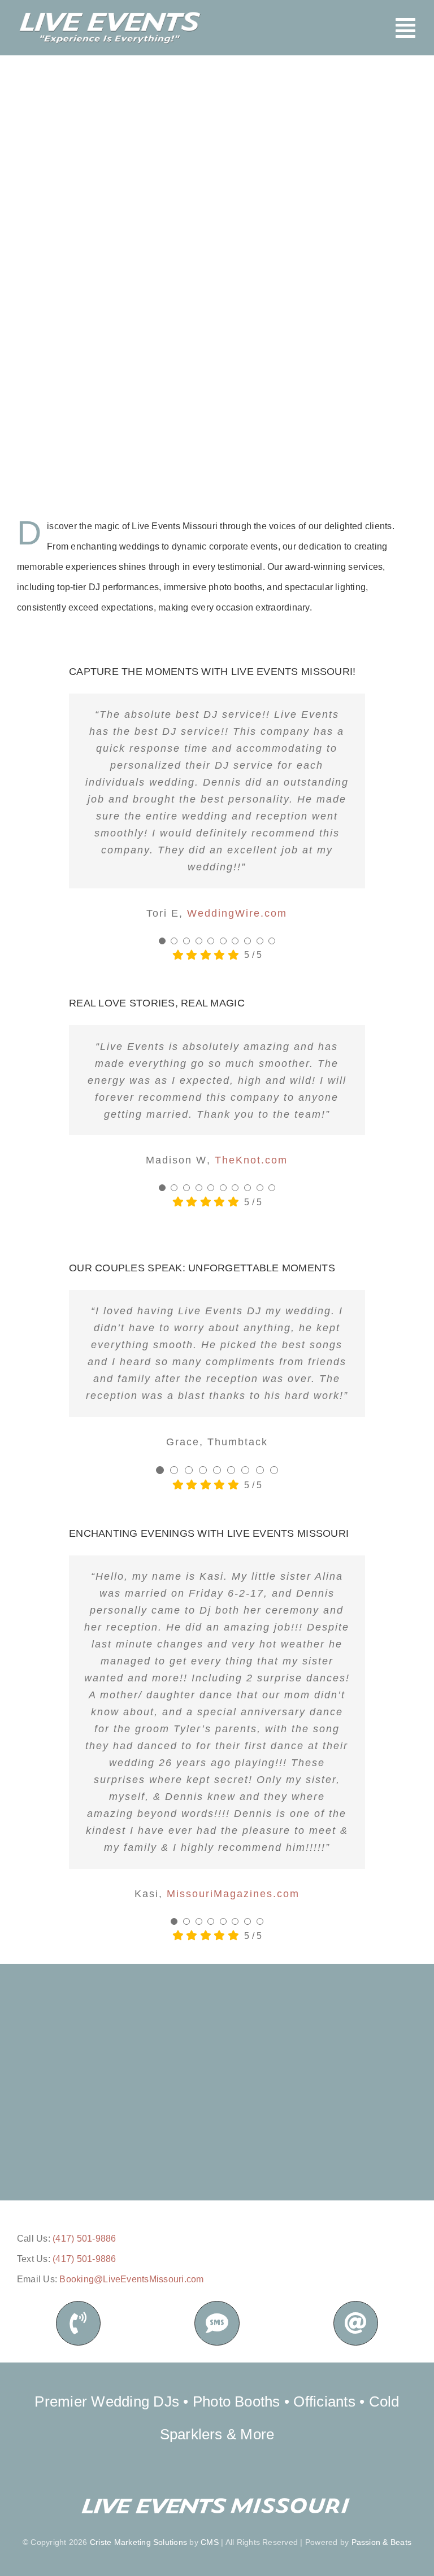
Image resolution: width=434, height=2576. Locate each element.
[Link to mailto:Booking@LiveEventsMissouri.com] (356, 2323)
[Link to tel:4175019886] (78, 2323)
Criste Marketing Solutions (138, 2542)
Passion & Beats (382, 2542)
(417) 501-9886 (84, 2239)
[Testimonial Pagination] (162, 941)
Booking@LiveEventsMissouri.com (131, 2279)
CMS (210, 2542)
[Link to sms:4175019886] (217, 2323)
